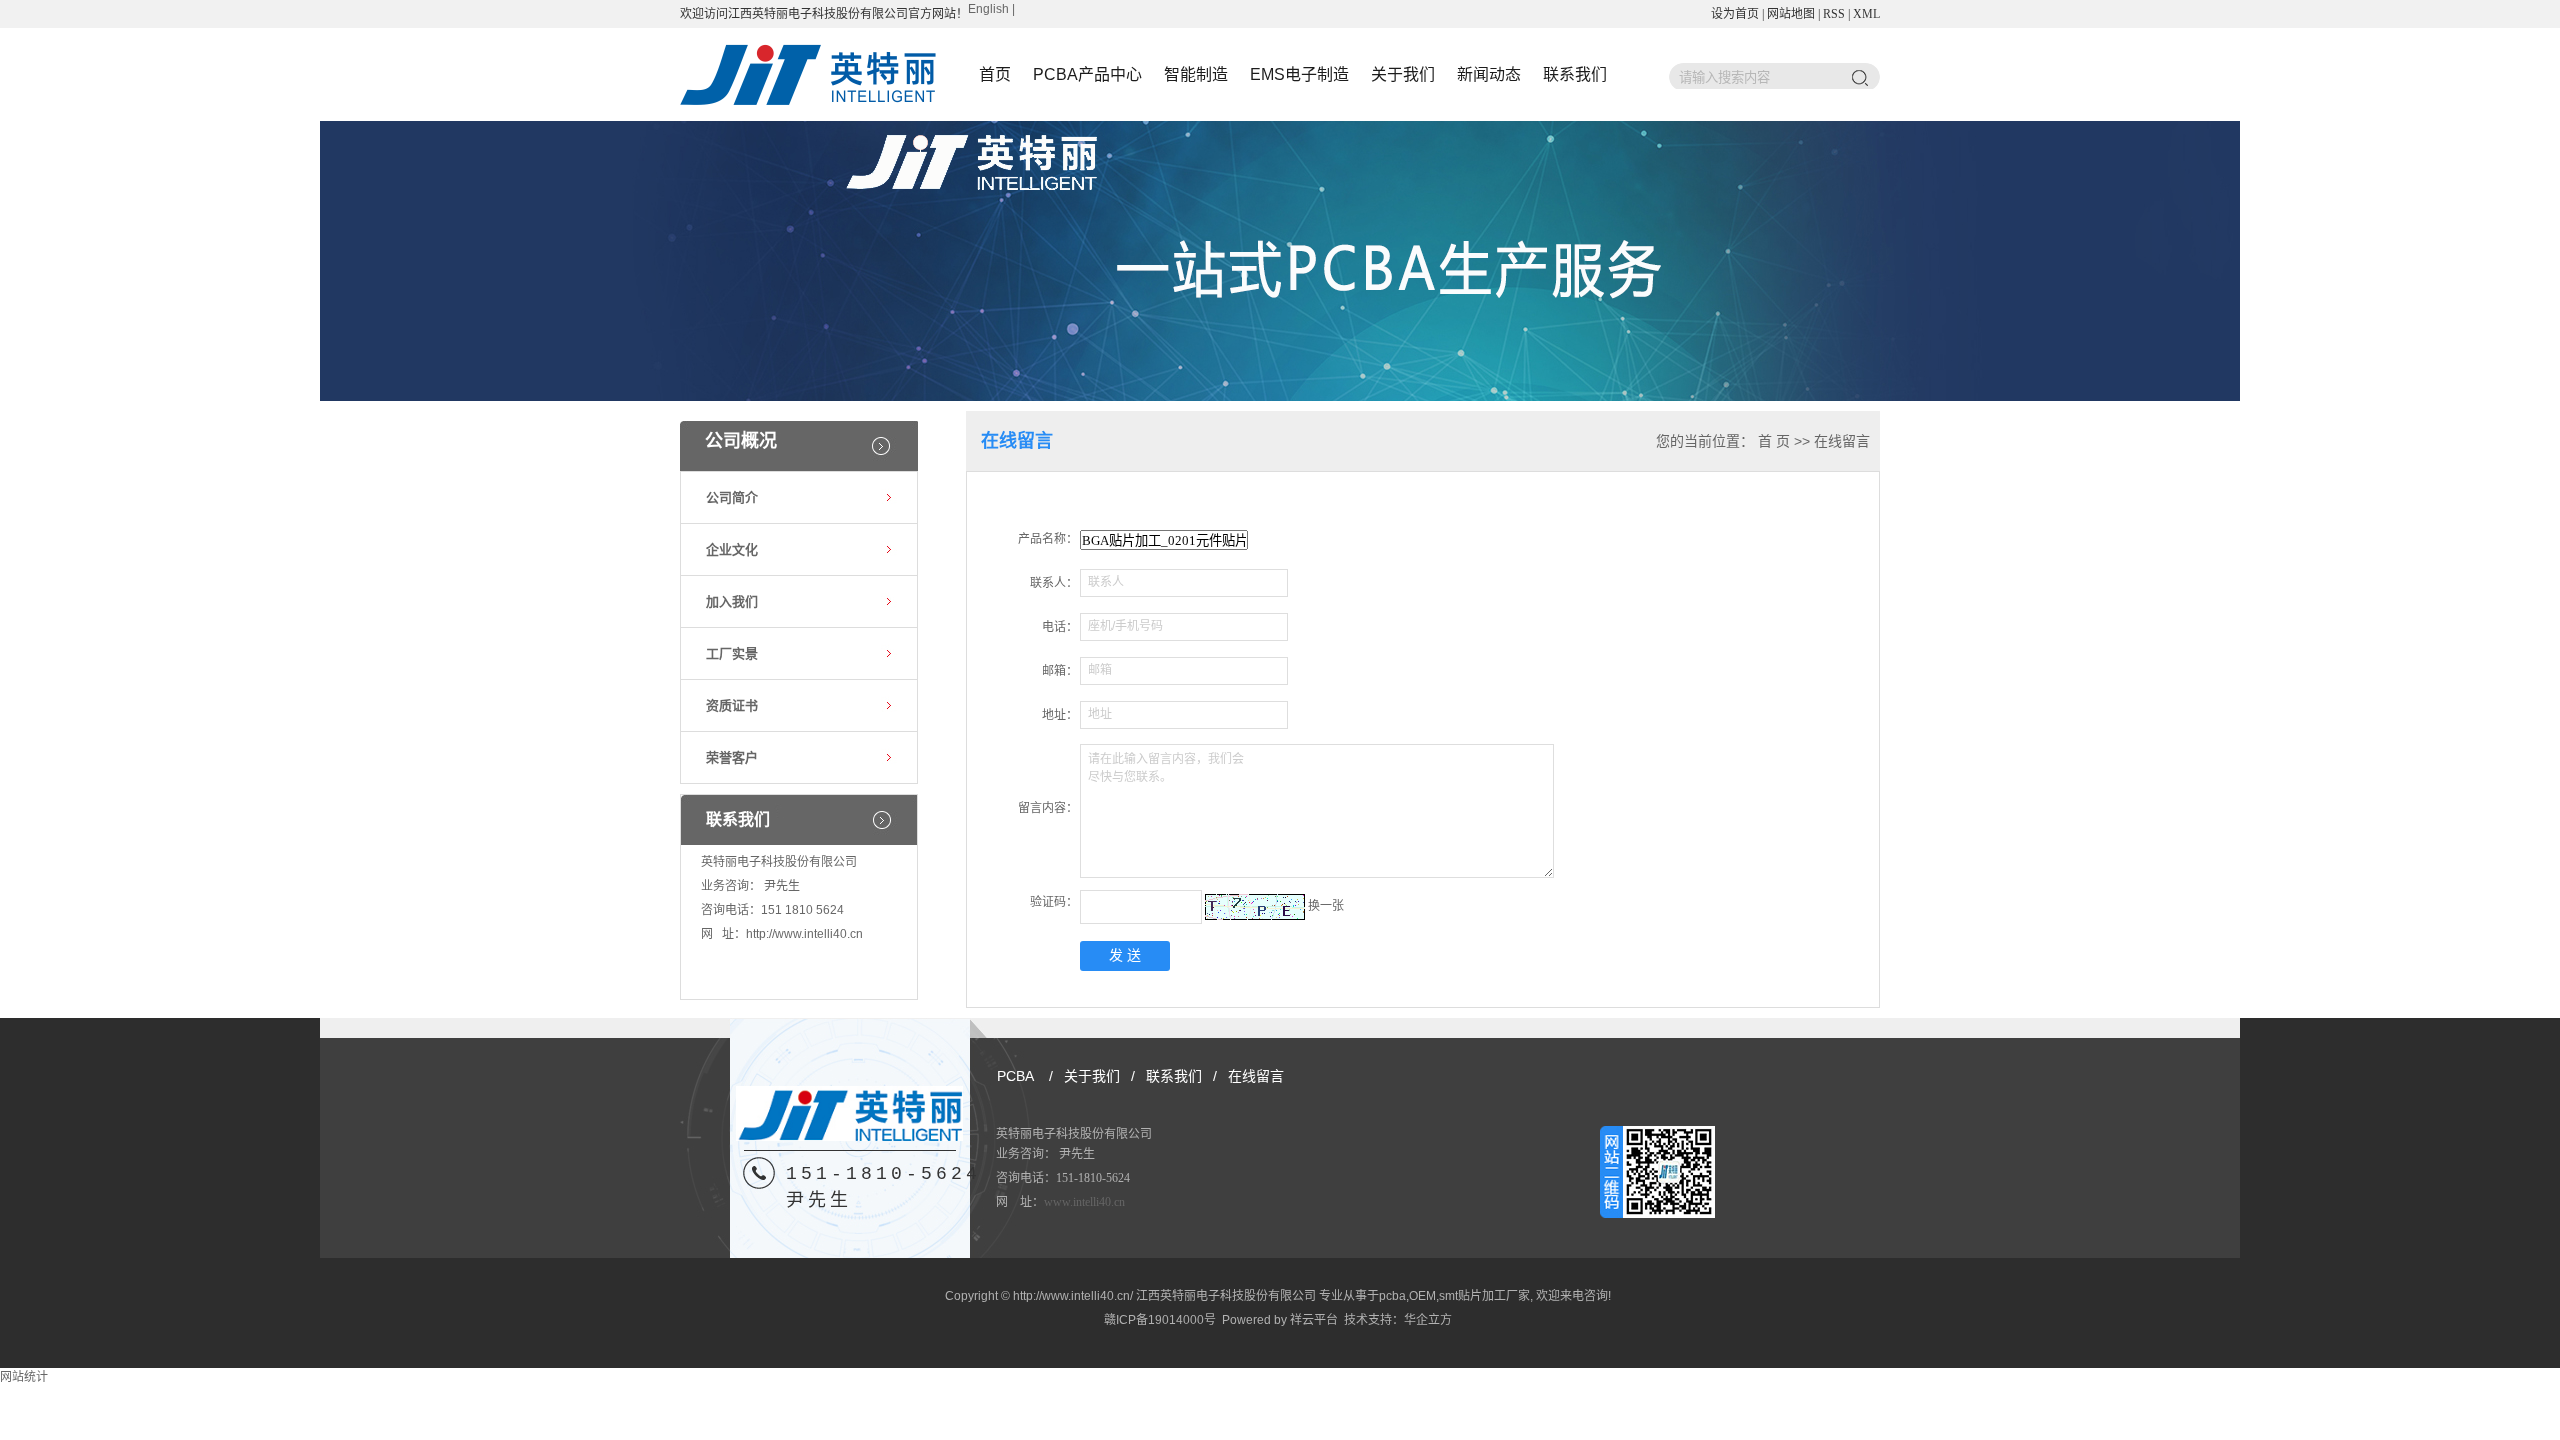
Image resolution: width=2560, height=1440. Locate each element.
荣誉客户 (732, 757)
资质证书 (732, 705)
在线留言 (1256, 1076)
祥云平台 (1314, 1320)
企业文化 (732, 549)
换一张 (1326, 906)
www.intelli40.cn (1084, 1202)
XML (1866, 14)
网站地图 (1791, 14)
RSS (1834, 14)
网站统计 (24, 1377)
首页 (995, 74)
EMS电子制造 (1299, 74)
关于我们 (1403, 74)
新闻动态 (1489, 74)
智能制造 (1196, 74)
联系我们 (1575, 74)
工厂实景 (732, 653)
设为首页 (1735, 14)
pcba (1392, 1296)
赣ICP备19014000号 (1160, 1320)
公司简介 (732, 497)
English (988, 9)
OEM (1422, 1296)
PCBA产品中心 (1087, 74)
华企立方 (1428, 1320)
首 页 (1774, 441)
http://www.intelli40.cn (804, 934)
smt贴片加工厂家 (1484, 1296)
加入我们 (732, 601)
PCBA (1015, 1076)
